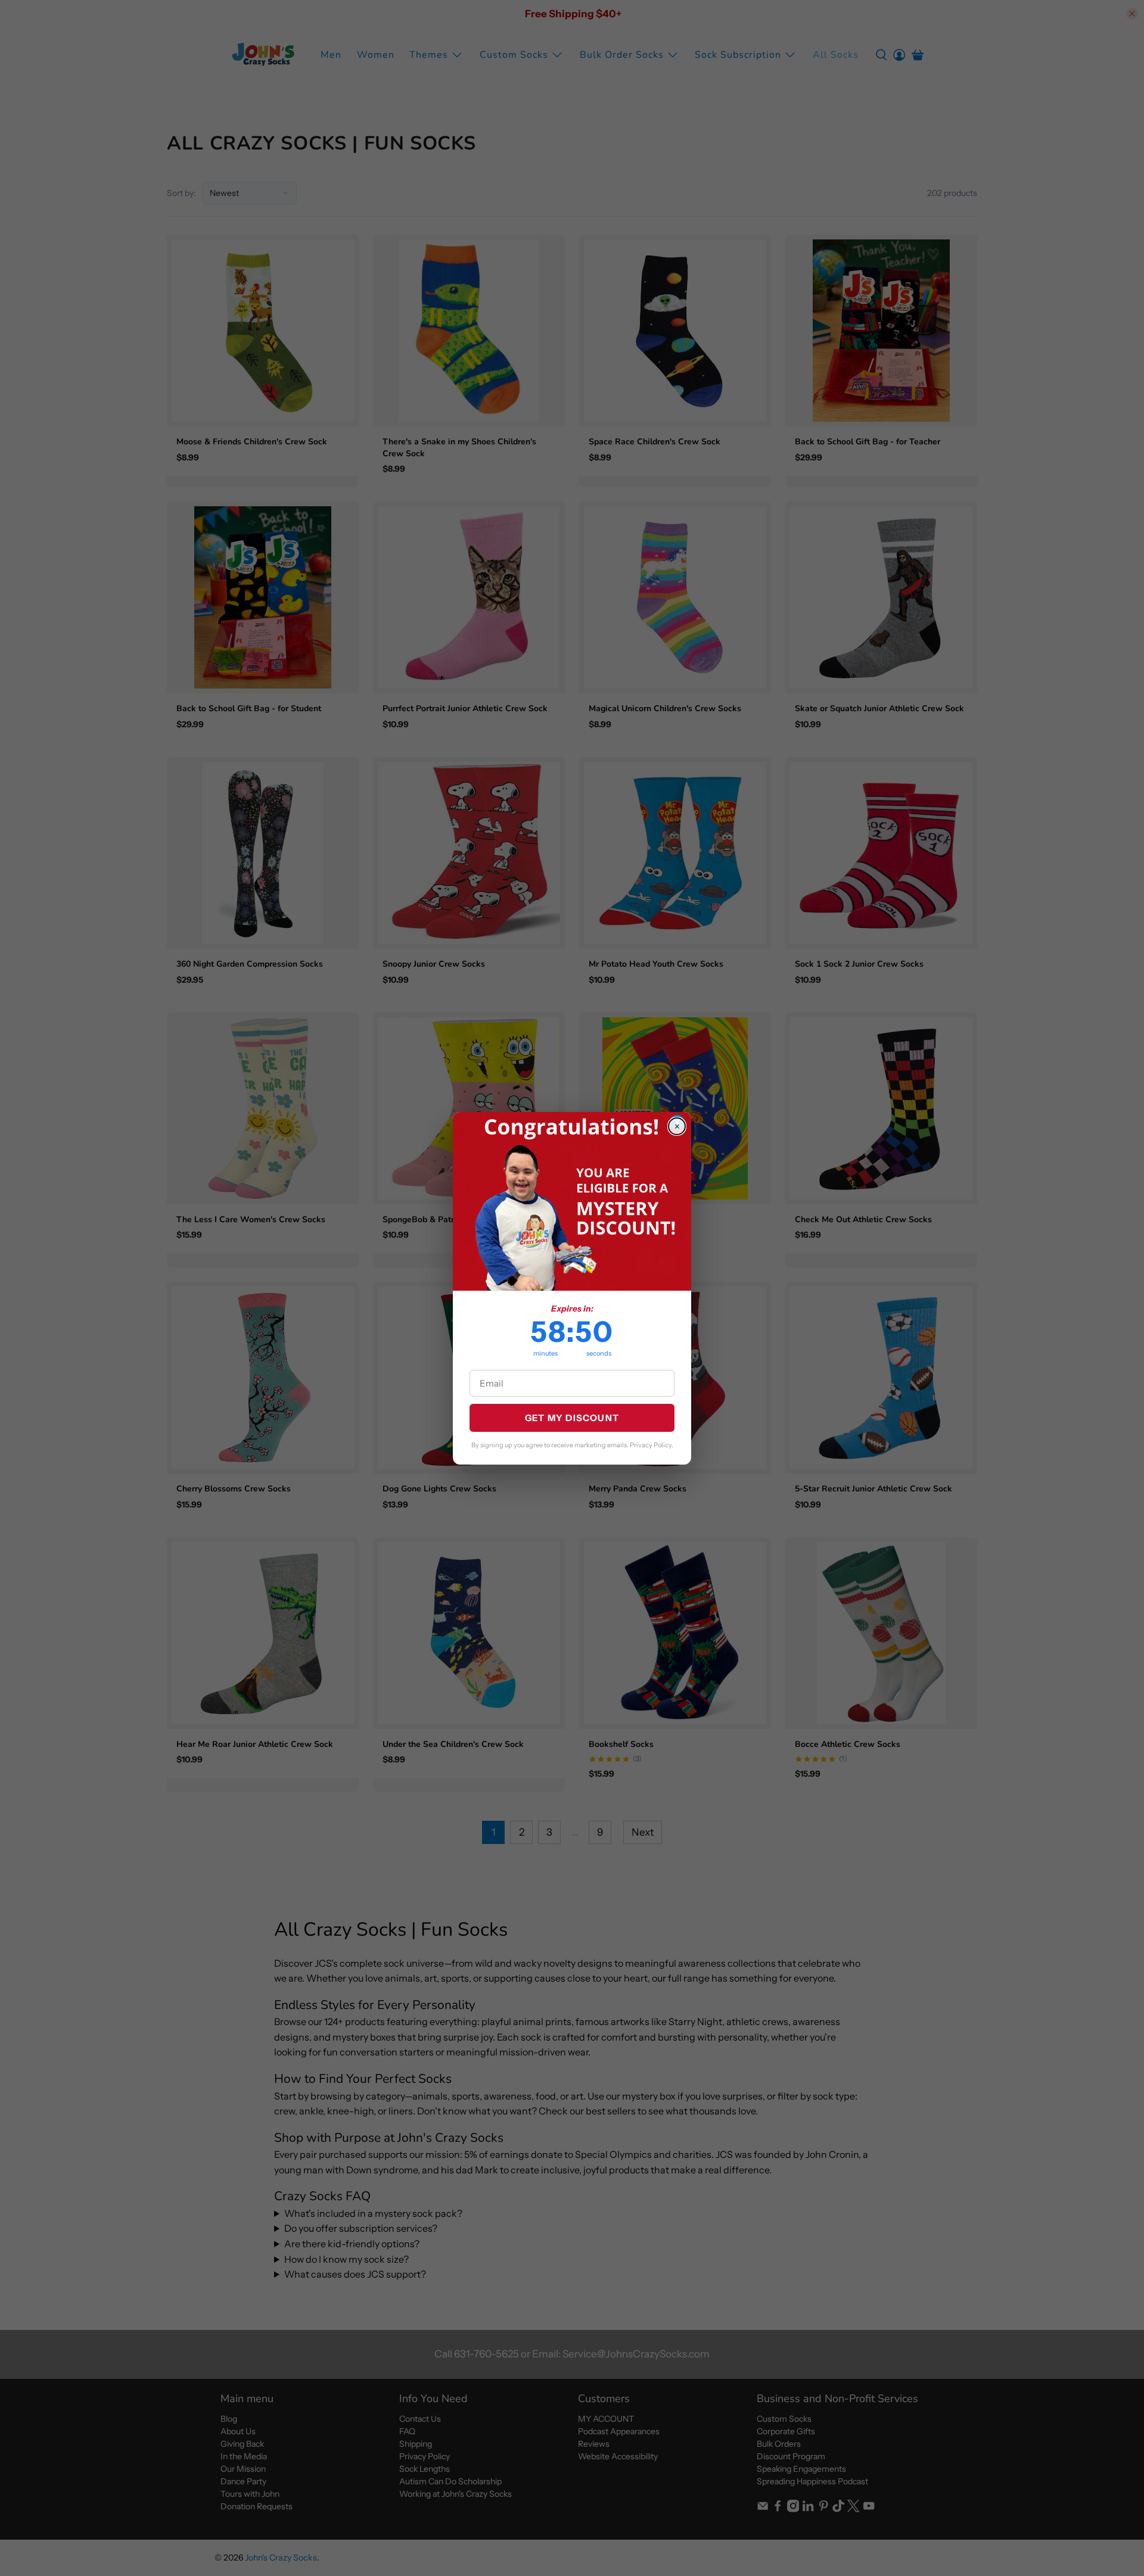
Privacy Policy (651, 1445)
